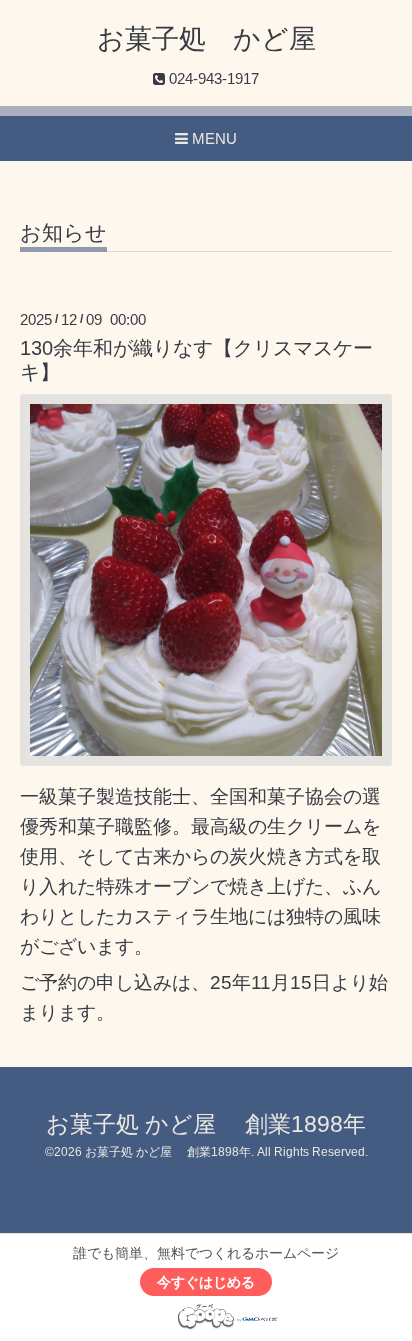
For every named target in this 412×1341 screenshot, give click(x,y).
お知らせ (63, 233)
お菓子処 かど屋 (206, 39)
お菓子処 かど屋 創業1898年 (206, 1124)
